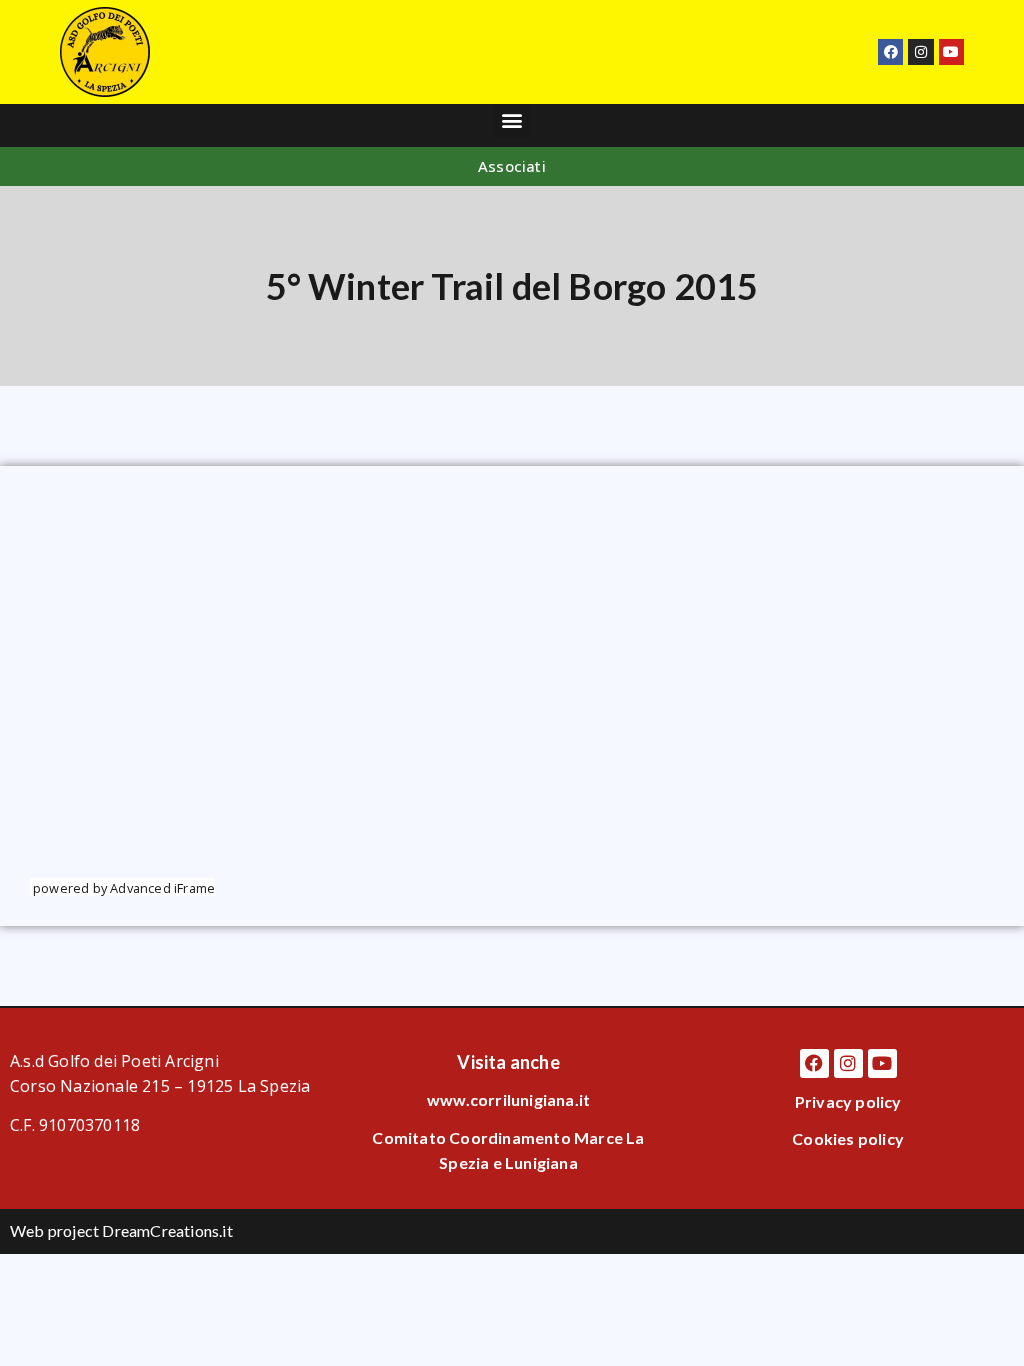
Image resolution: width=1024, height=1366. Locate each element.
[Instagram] (920, 51)
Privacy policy (848, 1101)
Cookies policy (848, 1138)
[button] (511, 120)
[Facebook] (890, 51)
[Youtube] (951, 51)
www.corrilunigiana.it (508, 1099)
